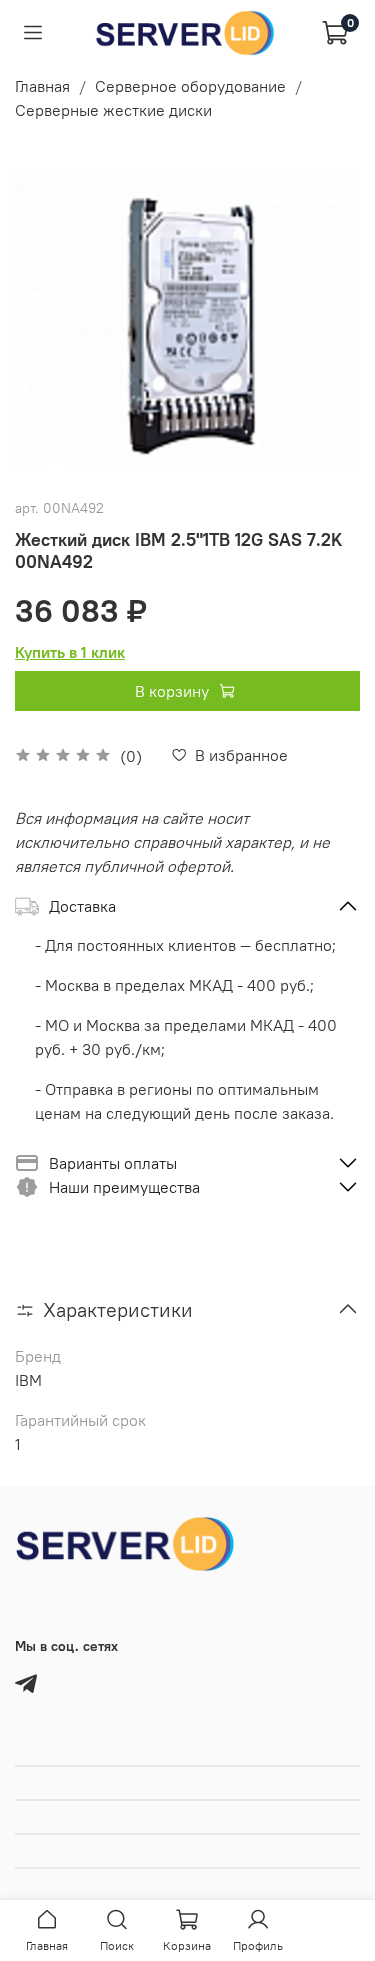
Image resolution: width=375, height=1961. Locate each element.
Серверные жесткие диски (113, 110)
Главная (42, 86)
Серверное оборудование (190, 86)
